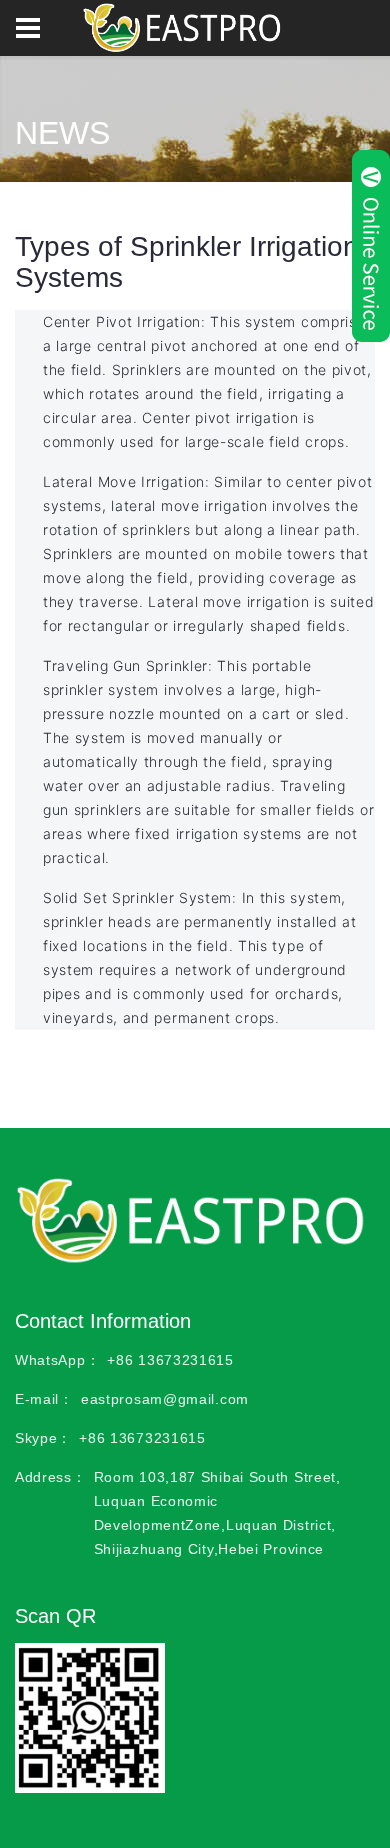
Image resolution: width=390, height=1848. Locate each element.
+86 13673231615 (170, 1360)
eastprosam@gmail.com (165, 1399)
